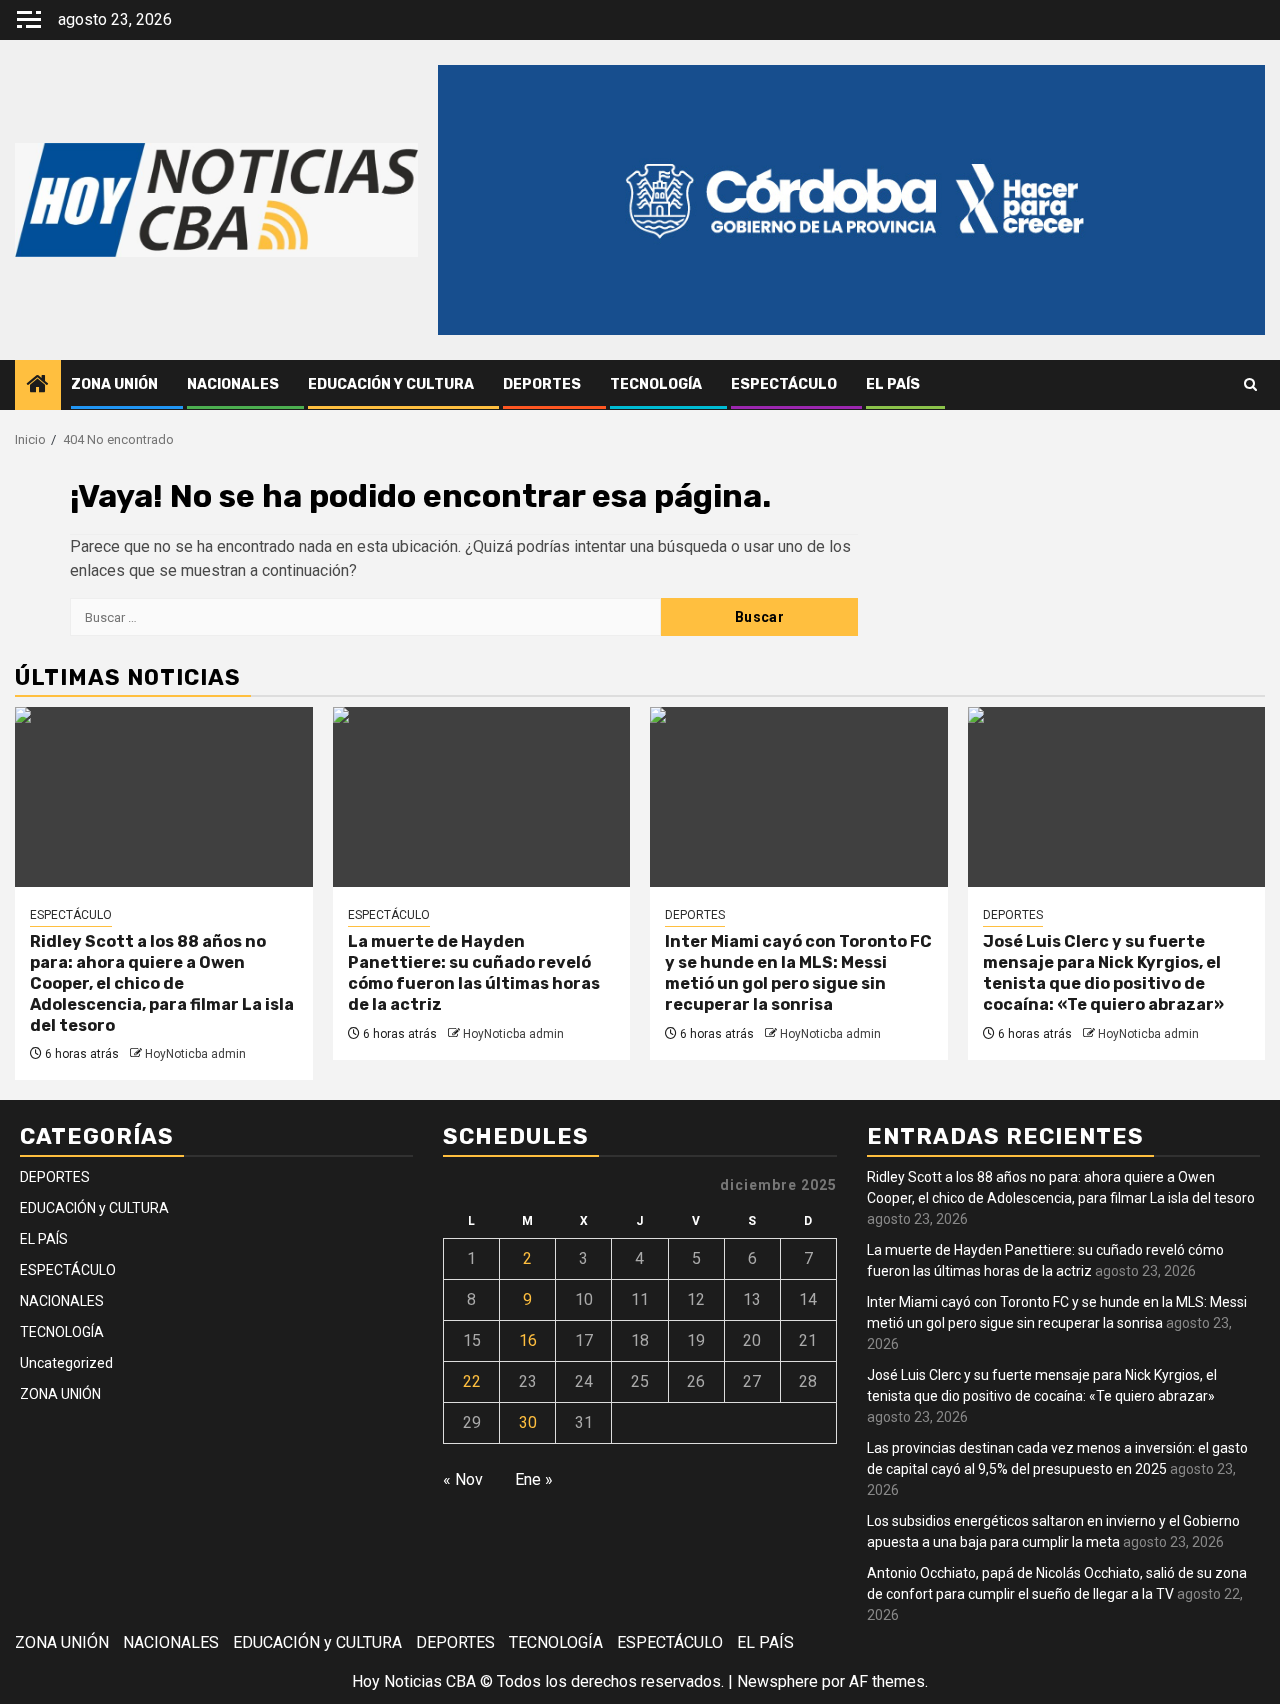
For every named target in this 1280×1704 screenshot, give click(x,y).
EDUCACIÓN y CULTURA (391, 384)
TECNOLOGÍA (656, 384)
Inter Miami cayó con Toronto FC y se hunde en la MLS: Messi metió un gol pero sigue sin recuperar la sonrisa (798, 972)
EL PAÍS (893, 384)
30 (528, 1422)
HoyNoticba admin (195, 1054)
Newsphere (777, 1681)
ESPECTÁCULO (784, 384)
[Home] (38, 386)
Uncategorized (66, 1363)
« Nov (463, 1479)
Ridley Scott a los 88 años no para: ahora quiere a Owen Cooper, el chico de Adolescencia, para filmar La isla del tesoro (162, 983)
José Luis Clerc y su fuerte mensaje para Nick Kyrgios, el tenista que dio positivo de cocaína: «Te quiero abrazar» (1103, 972)
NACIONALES (233, 384)
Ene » (534, 1479)
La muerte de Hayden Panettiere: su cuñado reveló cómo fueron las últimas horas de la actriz (474, 972)
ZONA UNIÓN (114, 384)
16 (528, 1340)
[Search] (1250, 384)
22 (472, 1381)
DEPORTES (542, 384)
